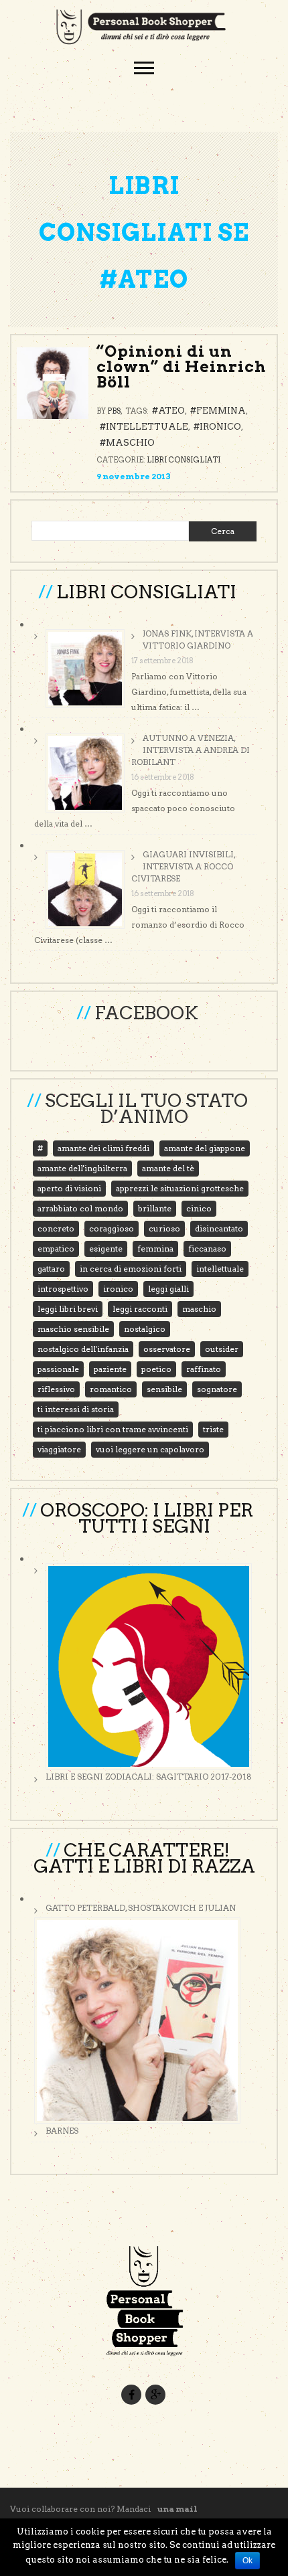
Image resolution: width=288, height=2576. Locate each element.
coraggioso (112, 1228)
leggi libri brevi (68, 1309)
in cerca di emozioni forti (131, 1269)
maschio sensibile (73, 1329)
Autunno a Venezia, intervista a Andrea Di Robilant (191, 750)
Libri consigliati (184, 460)
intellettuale (147, 427)
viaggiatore (59, 1449)
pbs (114, 411)
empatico (56, 1249)
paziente (110, 1369)
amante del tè (168, 1168)
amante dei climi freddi (103, 1148)
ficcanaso (207, 1249)
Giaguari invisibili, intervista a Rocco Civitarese (183, 866)
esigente (106, 1249)
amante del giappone (205, 1148)
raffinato (204, 1369)
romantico (111, 1389)
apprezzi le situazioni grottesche (180, 1188)
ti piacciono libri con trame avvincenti (113, 1429)
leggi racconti (140, 1309)
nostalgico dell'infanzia (83, 1349)
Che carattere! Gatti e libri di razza (144, 1858)
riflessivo (56, 1389)
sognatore (217, 1389)
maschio (130, 443)
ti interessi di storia (76, 1409)
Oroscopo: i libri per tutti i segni (147, 1518)
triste (213, 1429)
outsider (222, 1349)
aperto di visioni (69, 1188)
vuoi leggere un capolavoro (150, 1449)
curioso (164, 1228)
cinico (199, 1208)
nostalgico (145, 1329)
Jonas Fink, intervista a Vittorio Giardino (198, 639)
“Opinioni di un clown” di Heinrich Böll (181, 367)
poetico (156, 1369)
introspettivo (63, 1289)
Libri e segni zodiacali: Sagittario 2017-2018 (149, 1777)
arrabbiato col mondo (80, 1208)
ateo (171, 411)
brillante (155, 1208)
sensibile (164, 1389)
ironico (220, 427)
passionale (58, 1369)
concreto (56, 1228)
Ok (247, 2561)
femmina (221, 411)
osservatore (167, 1349)
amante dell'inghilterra (82, 1168)
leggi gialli (168, 1289)
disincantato (219, 1228)
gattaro (51, 1269)
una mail (177, 2509)
